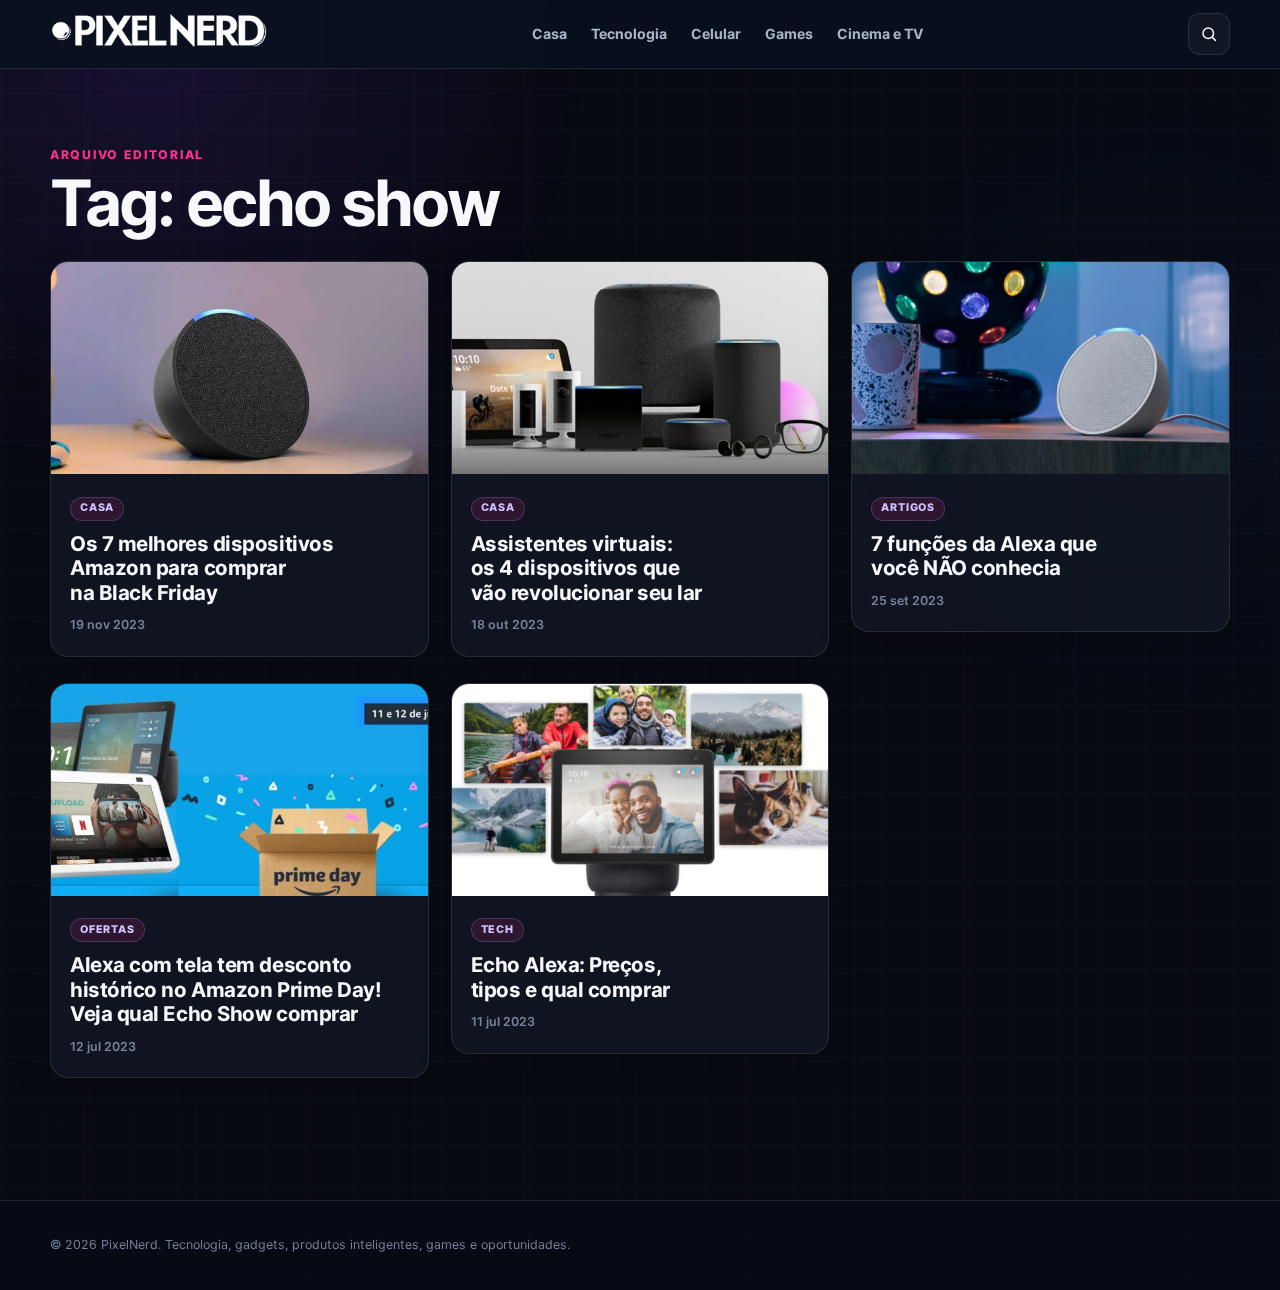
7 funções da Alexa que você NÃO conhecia (983, 556)
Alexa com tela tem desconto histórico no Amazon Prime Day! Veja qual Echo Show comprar (225, 989)
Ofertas (107, 929)
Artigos (908, 507)
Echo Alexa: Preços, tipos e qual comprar (570, 977)
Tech (497, 929)
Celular (716, 33)
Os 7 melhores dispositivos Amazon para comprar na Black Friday (201, 568)
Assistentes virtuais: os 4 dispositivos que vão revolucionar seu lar (586, 568)
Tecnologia (629, 33)
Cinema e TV (880, 33)
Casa (549, 33)
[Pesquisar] (1209, 34)
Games (789, 33)
